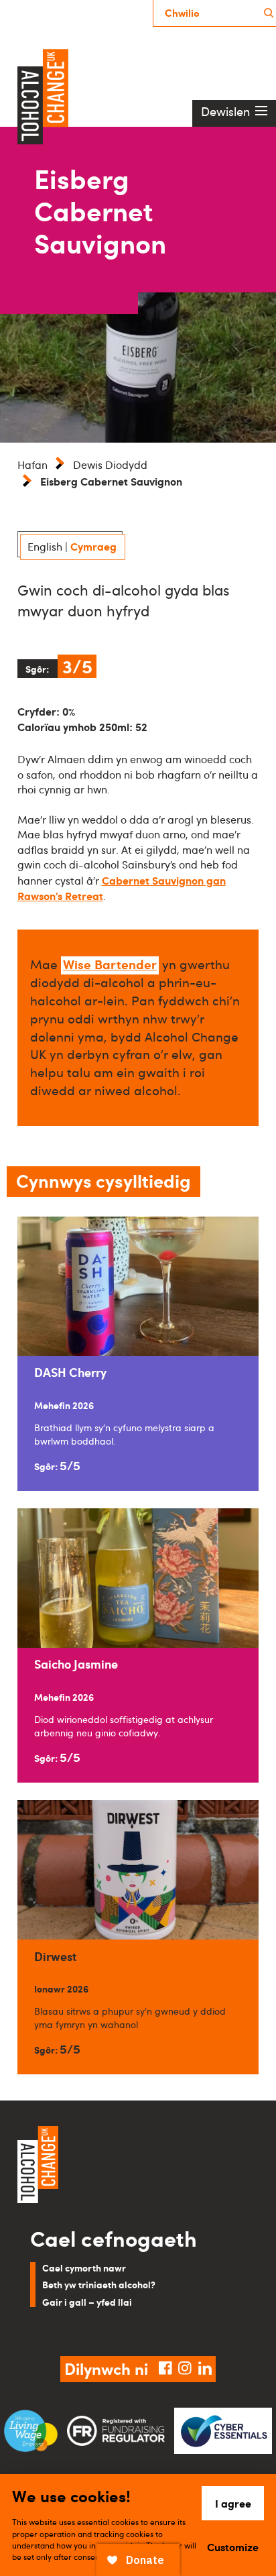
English (45, 547)
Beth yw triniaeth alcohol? (99, 2284)
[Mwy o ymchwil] (269, 13)
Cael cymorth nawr (84, 2267)
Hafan (32, 465)
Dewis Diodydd (110, 465)
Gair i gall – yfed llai (87, 2302)
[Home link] (138, 2166)
